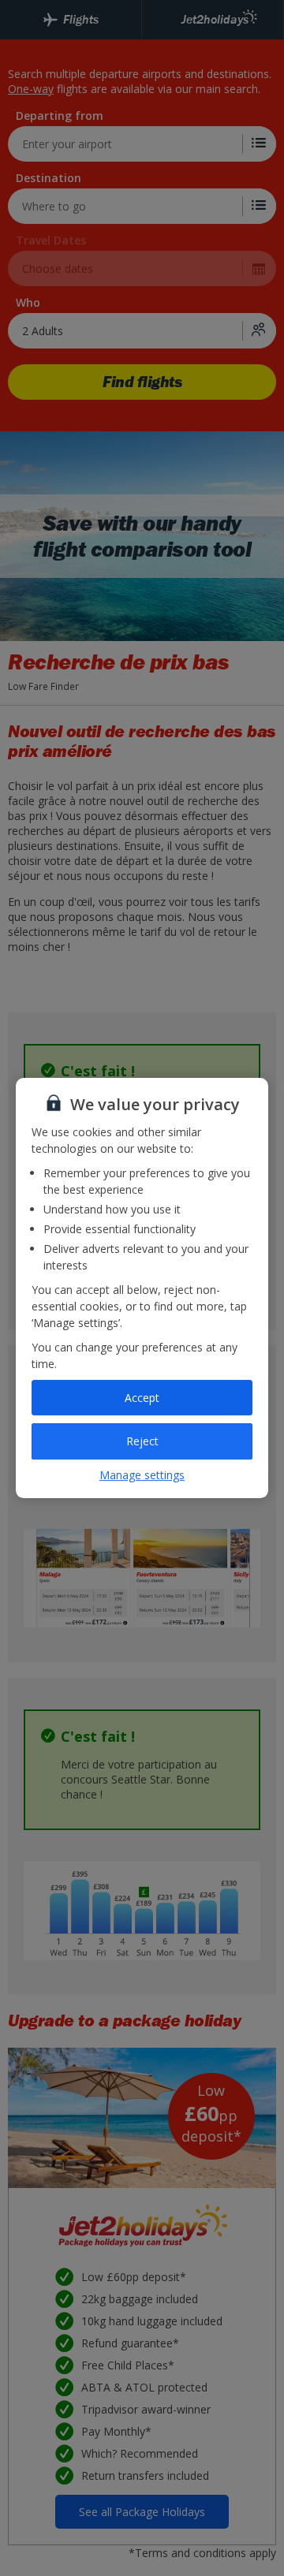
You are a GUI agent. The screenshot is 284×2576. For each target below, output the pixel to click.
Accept (142, 1398)
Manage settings (142, 1475)
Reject (142, 1441)
